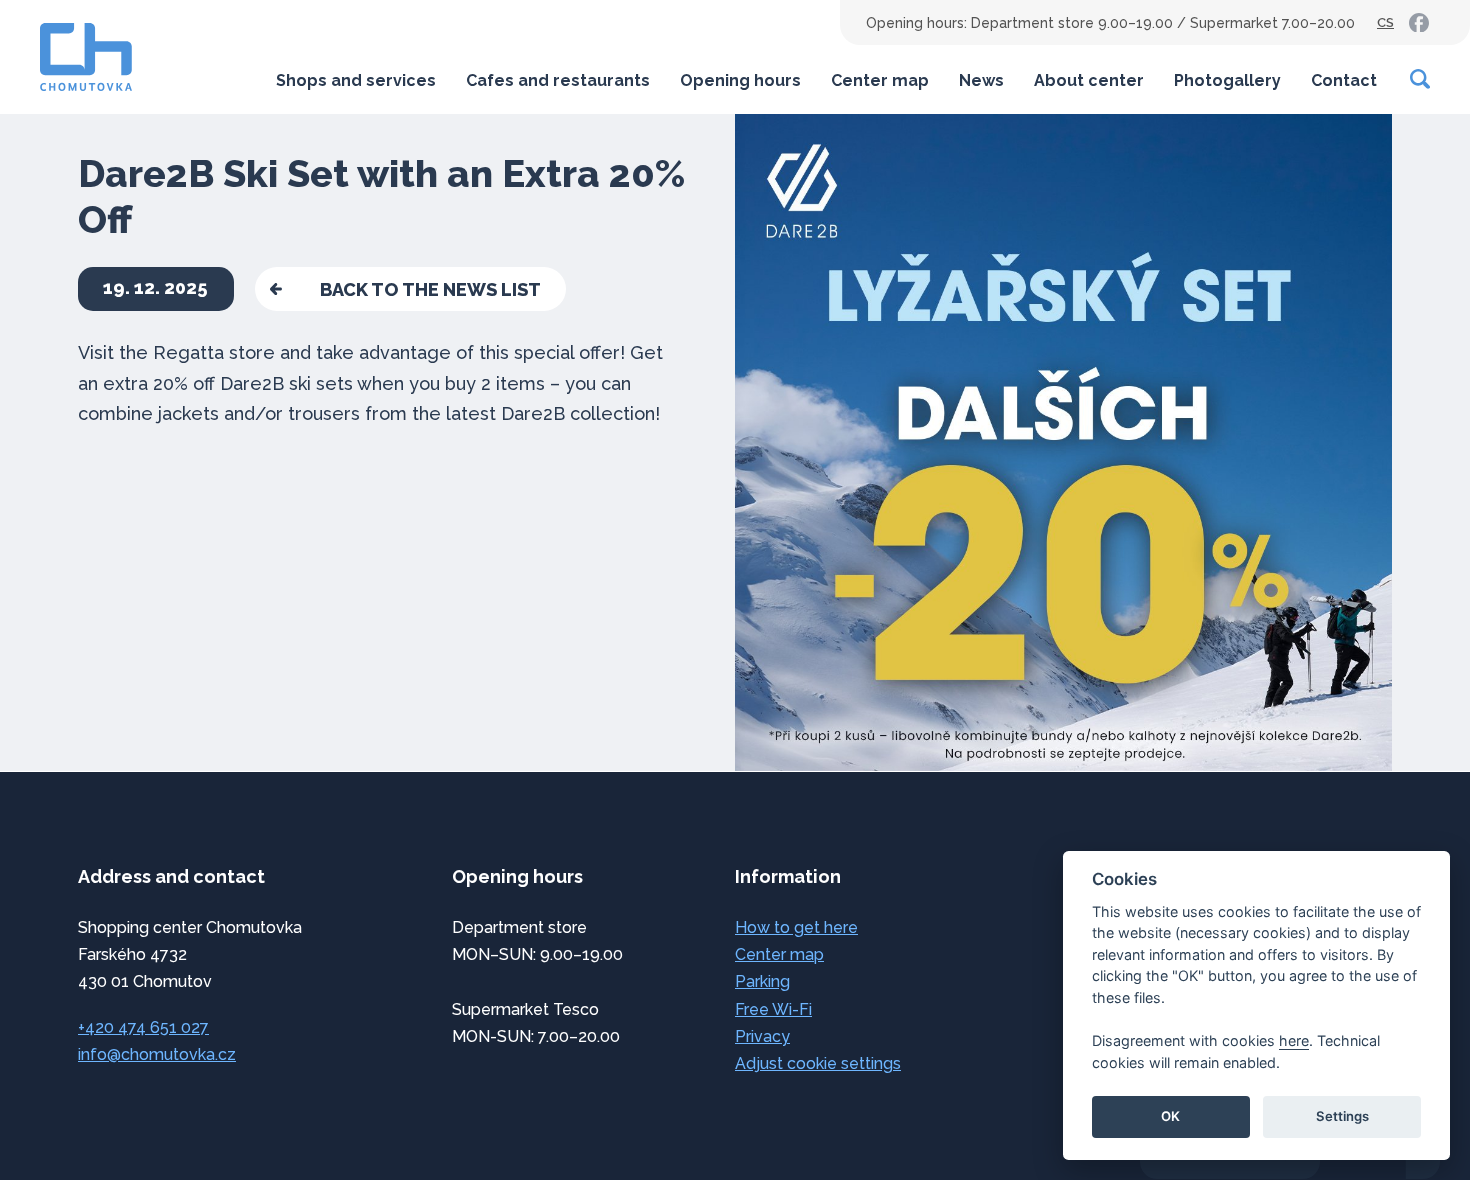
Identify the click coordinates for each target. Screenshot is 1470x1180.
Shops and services (356, 80)
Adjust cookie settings (818, 1063)
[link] (1419, 23)
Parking (762, 981)
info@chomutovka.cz (157, 1054)
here (1294, 1040)
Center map (880, 80)
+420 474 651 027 (143, 1027)
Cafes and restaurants (558, 80)
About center (1089, 80)
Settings (1342, 1116)
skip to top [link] (100, 1122)
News (981, 80)
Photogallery (1227, 80)
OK (1170, 1116)
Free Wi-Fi (773, 1009)
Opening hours (740, 80)
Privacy (762, 1036)
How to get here (796, 927)
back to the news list (430, 289)
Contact (1344, 80)
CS (1385, 22)
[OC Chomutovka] (86, 57)
